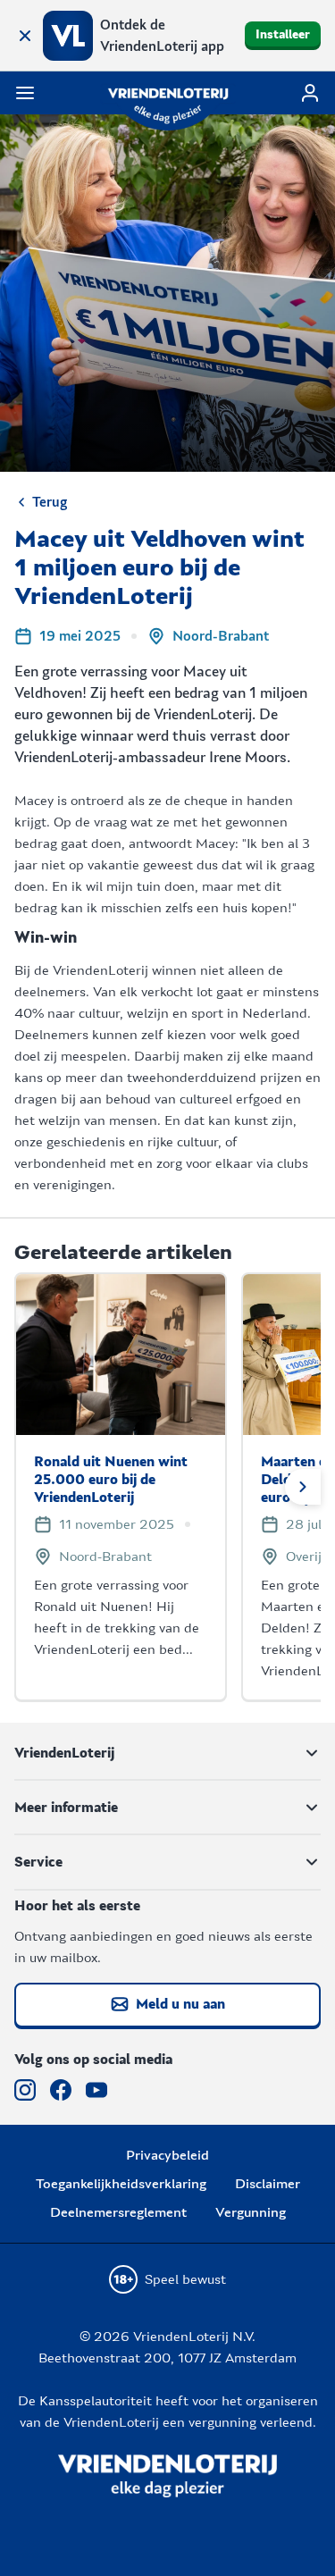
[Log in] (310, 93)
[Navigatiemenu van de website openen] (25, 93)
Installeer (283, 35)
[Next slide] (303, 1487)
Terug (50, 502)
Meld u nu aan (180, 2004)
